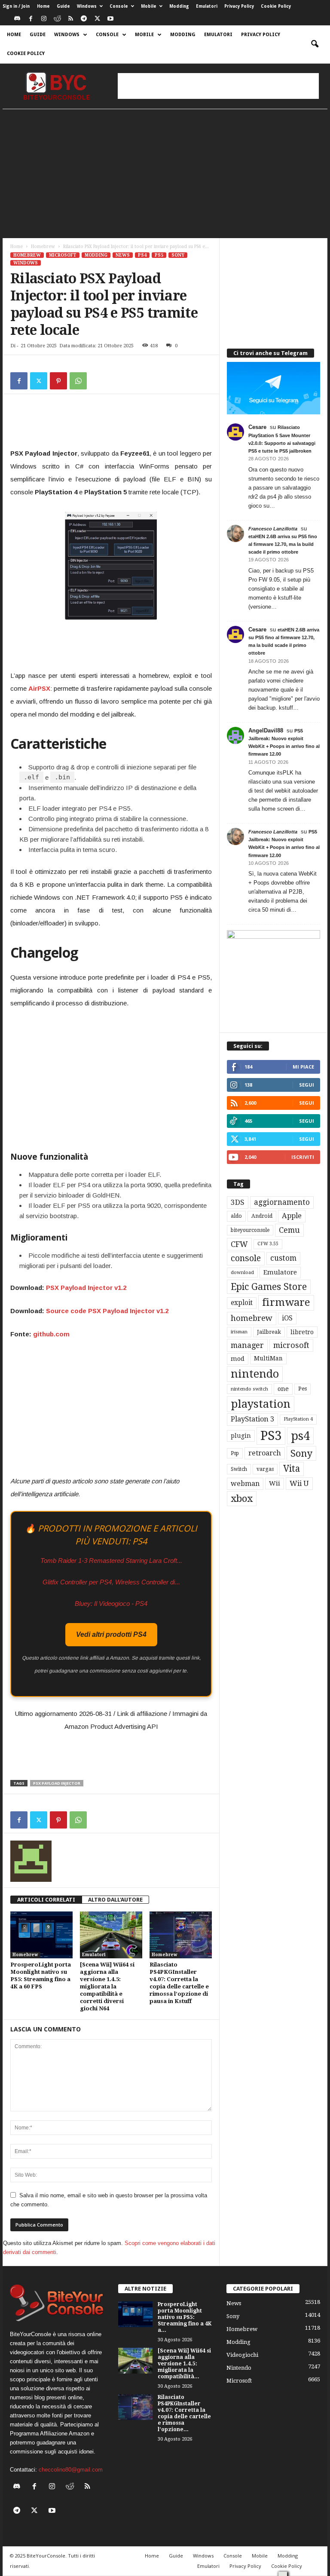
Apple (292, 1216)
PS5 (159, 255)
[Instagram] (44, 19)
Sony (178, 255)
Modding (179, 6)
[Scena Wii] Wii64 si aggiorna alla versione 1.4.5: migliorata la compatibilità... (184, 2364)
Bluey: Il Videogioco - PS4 (111, 1603)
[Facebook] (31, 19)
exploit (242, 1303)
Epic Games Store (269, 1287)
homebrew (252, 1318)
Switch (239, 1469)
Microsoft (63, 255)
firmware (286, 1302)
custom (283, 1258)
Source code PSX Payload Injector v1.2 (107, 1311)
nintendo (255, 1374)
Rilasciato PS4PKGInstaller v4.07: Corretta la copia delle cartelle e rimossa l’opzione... (184, 2413)
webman (245, 1484)
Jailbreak (269, 1332)
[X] (97, 19)
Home (43, 6)
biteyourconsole (250, 1230)
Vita (292, 1469)
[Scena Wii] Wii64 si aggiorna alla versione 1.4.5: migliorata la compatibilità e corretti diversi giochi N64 (107, 1986)
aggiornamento (282, 1202)
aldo (236, 1216)
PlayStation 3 (252, 1419)
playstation (261, 1404)
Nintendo (239, 2368)
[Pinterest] (58, 381)
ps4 (300, 1436)
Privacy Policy (239, 6)
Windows (87, 6)
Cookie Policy (276, 6)
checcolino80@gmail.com (71, 2470)
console (246, 1258)
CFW (239, 1244)
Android (262, 1216)
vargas (265, 1469)
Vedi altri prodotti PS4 (111, 1634)
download (242, 1273)
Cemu (289, 1230)
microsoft (291, 1345)
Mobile (149, 6)
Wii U (299, 1483)
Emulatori (207, 6)
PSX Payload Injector (57, 1783)
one (283, 1389)
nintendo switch (249, 1389)
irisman (239, 1332)
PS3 (271, 1436)
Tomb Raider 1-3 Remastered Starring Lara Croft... (111, 1561)
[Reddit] (57, 19)
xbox (242, 1498)
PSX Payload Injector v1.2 (86, 1288)
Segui (307, 1085)
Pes (302, 1389)
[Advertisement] (218, 86)
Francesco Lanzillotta (273, 529)
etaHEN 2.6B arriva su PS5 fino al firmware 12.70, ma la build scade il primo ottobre (283, 544)
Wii (275, 1483)
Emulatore (280, 1272)
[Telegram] (84, 19)
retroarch (265, 1453)
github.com (51, 1334)
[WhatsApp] (78, 381)
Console (119, 6)
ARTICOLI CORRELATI (46, 1900)
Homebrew (43, 247)
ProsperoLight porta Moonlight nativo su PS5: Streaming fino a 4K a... (185, 2317)
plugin (241, 1436)
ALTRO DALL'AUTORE (115, 1900)
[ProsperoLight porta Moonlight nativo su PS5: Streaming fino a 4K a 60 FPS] (41, 1935)
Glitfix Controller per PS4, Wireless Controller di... (111, 1582)
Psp (235, 1453)
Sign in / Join (16, 6)
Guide (63, 6)
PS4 (142, 255)
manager (247, 1345)
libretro (302, 1332)
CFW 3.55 (268, 1244)
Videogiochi (242, 2355)
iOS (287, 1318)
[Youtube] (110, 19)
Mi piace (303, 1067)
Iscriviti (303, 1157)
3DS (238, 1202)
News (123, 255)
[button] (315, 44)
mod (238, 1359)
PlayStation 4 (298, 1419)
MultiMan (268, 1358)
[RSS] (70, 19)
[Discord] (17, 19)
